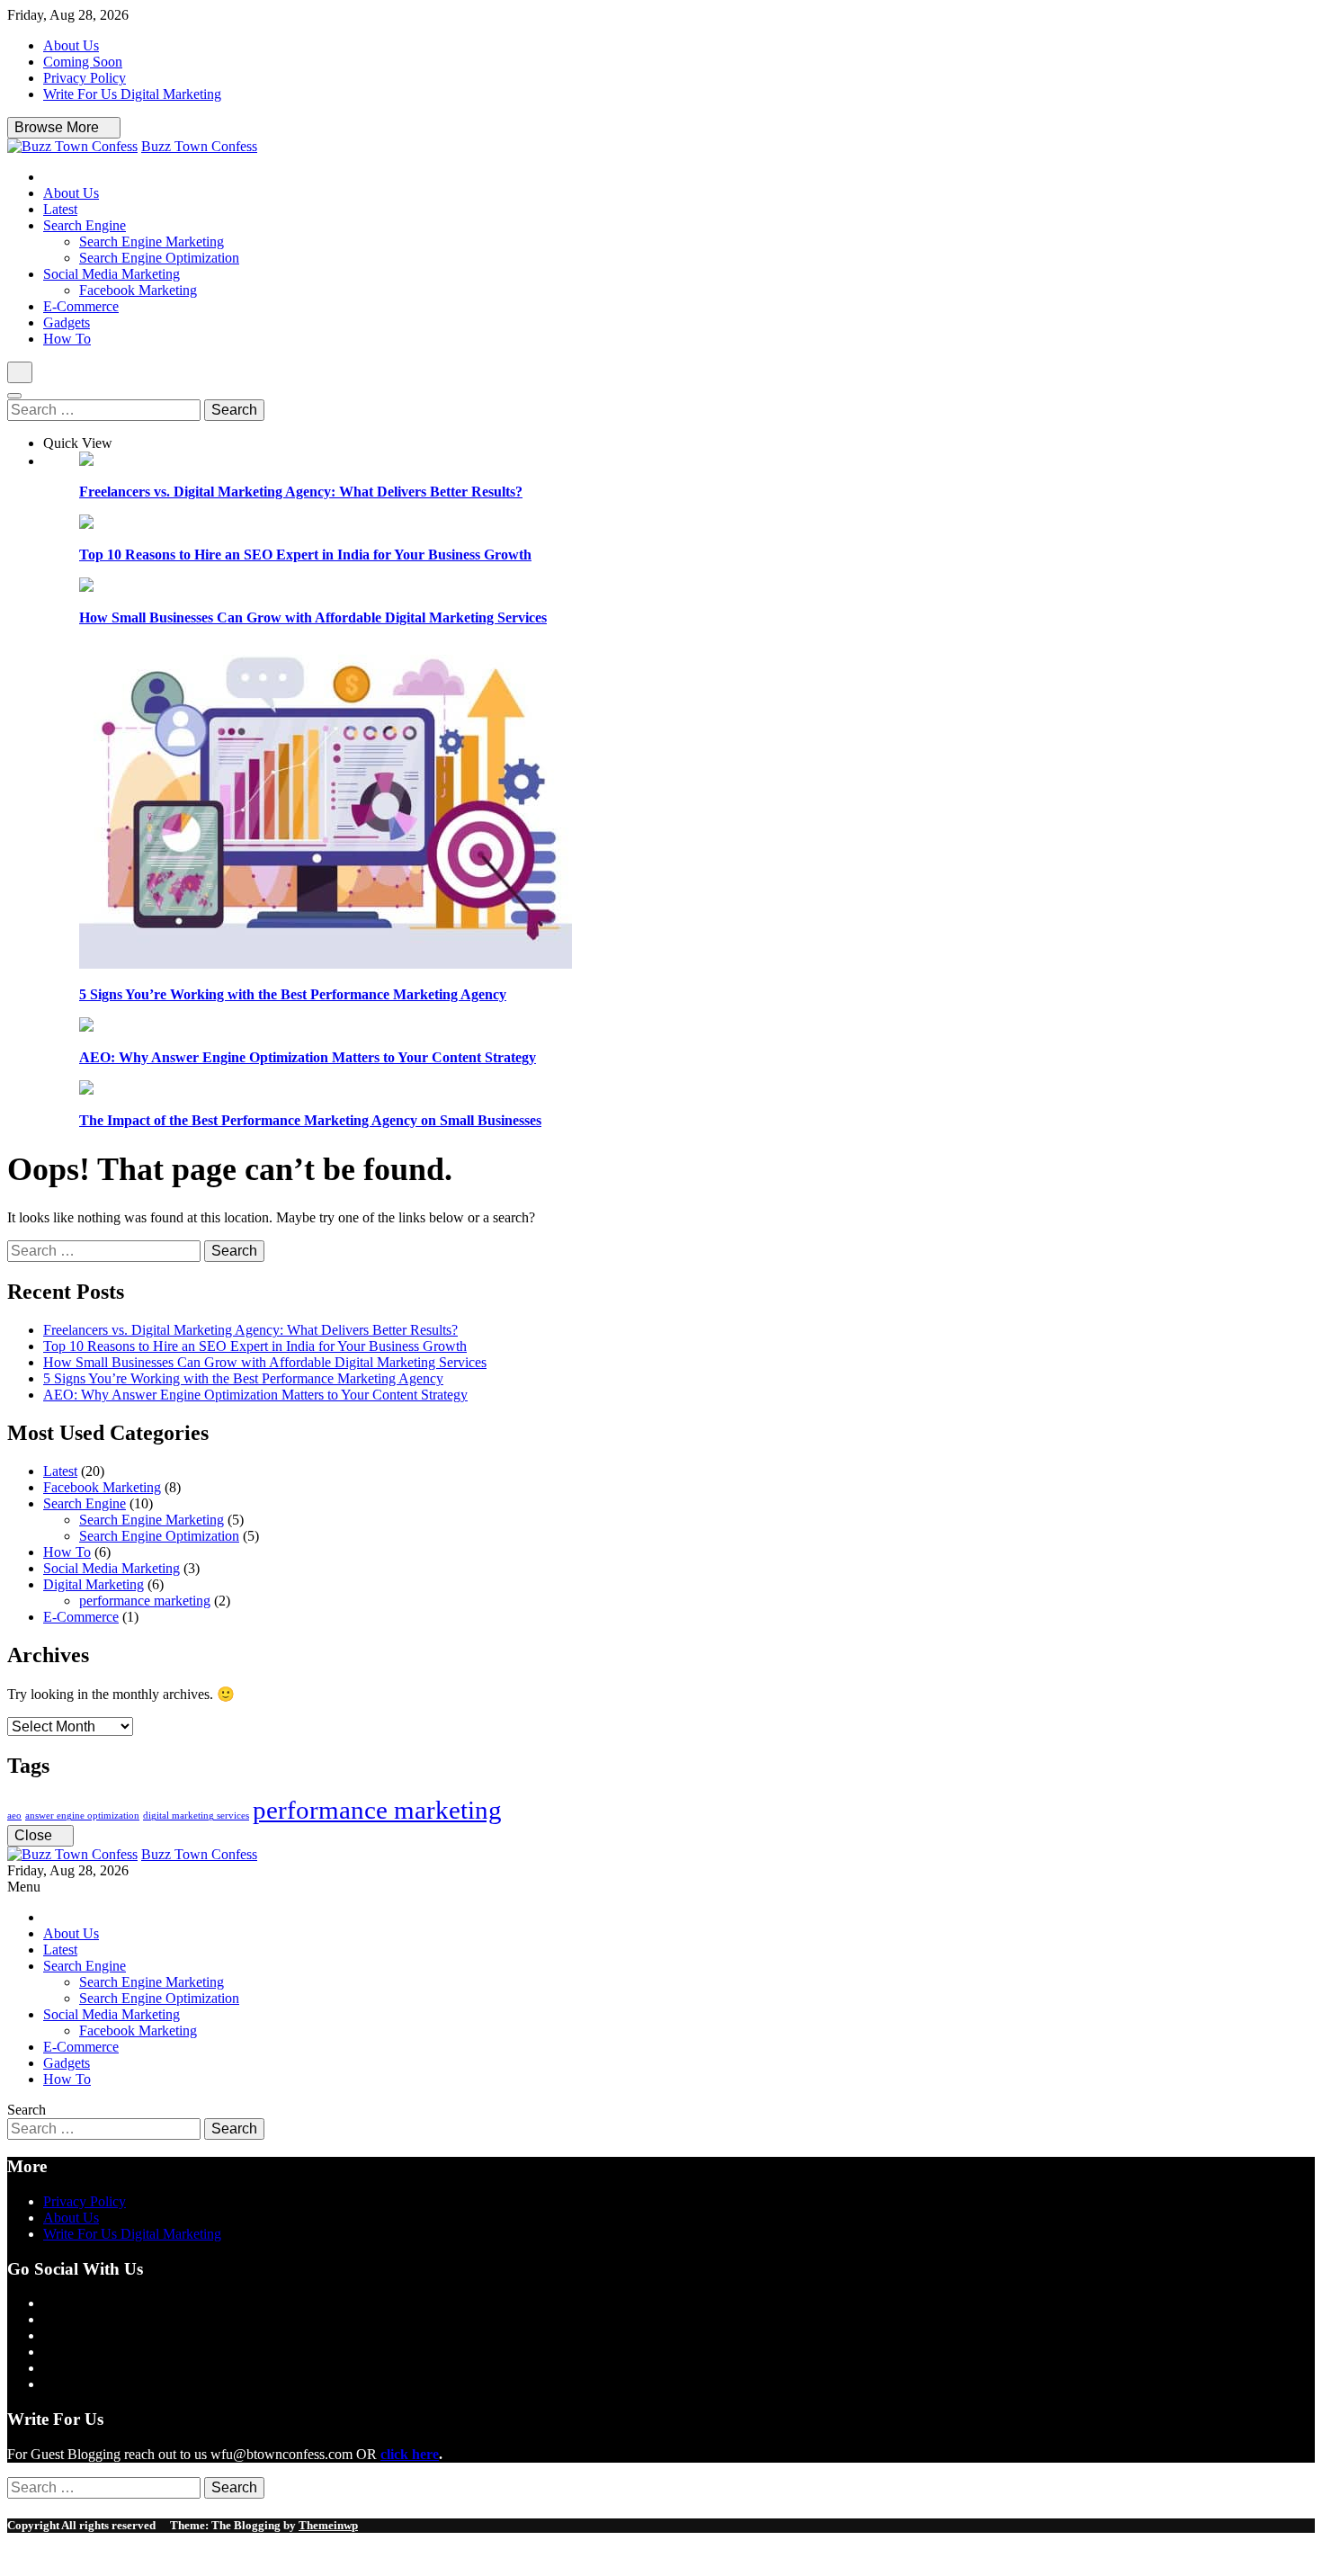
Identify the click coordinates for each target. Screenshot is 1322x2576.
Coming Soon (83, 62)
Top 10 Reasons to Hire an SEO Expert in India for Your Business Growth (305, 555)
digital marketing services (196, 1816)
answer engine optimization (82, 1816)
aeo (14, 1816)
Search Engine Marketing (152, 241)
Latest (60, 209)
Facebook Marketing (138, 290)
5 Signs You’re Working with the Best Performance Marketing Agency (293, 994)
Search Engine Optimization (159, 258)
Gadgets (67, 322)
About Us (71, 45)
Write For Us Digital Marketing (132, 94)
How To (67, 339)
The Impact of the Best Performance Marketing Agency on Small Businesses (310, 1120)
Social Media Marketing (112, 274)
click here (410, 2454)
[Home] (49, 177)
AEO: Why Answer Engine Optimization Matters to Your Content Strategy (308, 1057)
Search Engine (85, 225)
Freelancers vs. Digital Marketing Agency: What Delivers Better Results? (301, 492)
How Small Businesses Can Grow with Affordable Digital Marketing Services (313, 617)
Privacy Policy (85, 78)
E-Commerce (81, 306)
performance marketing (145, 1601)
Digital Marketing (94, 1584)
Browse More (58, 127)
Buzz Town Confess (199, 146)
